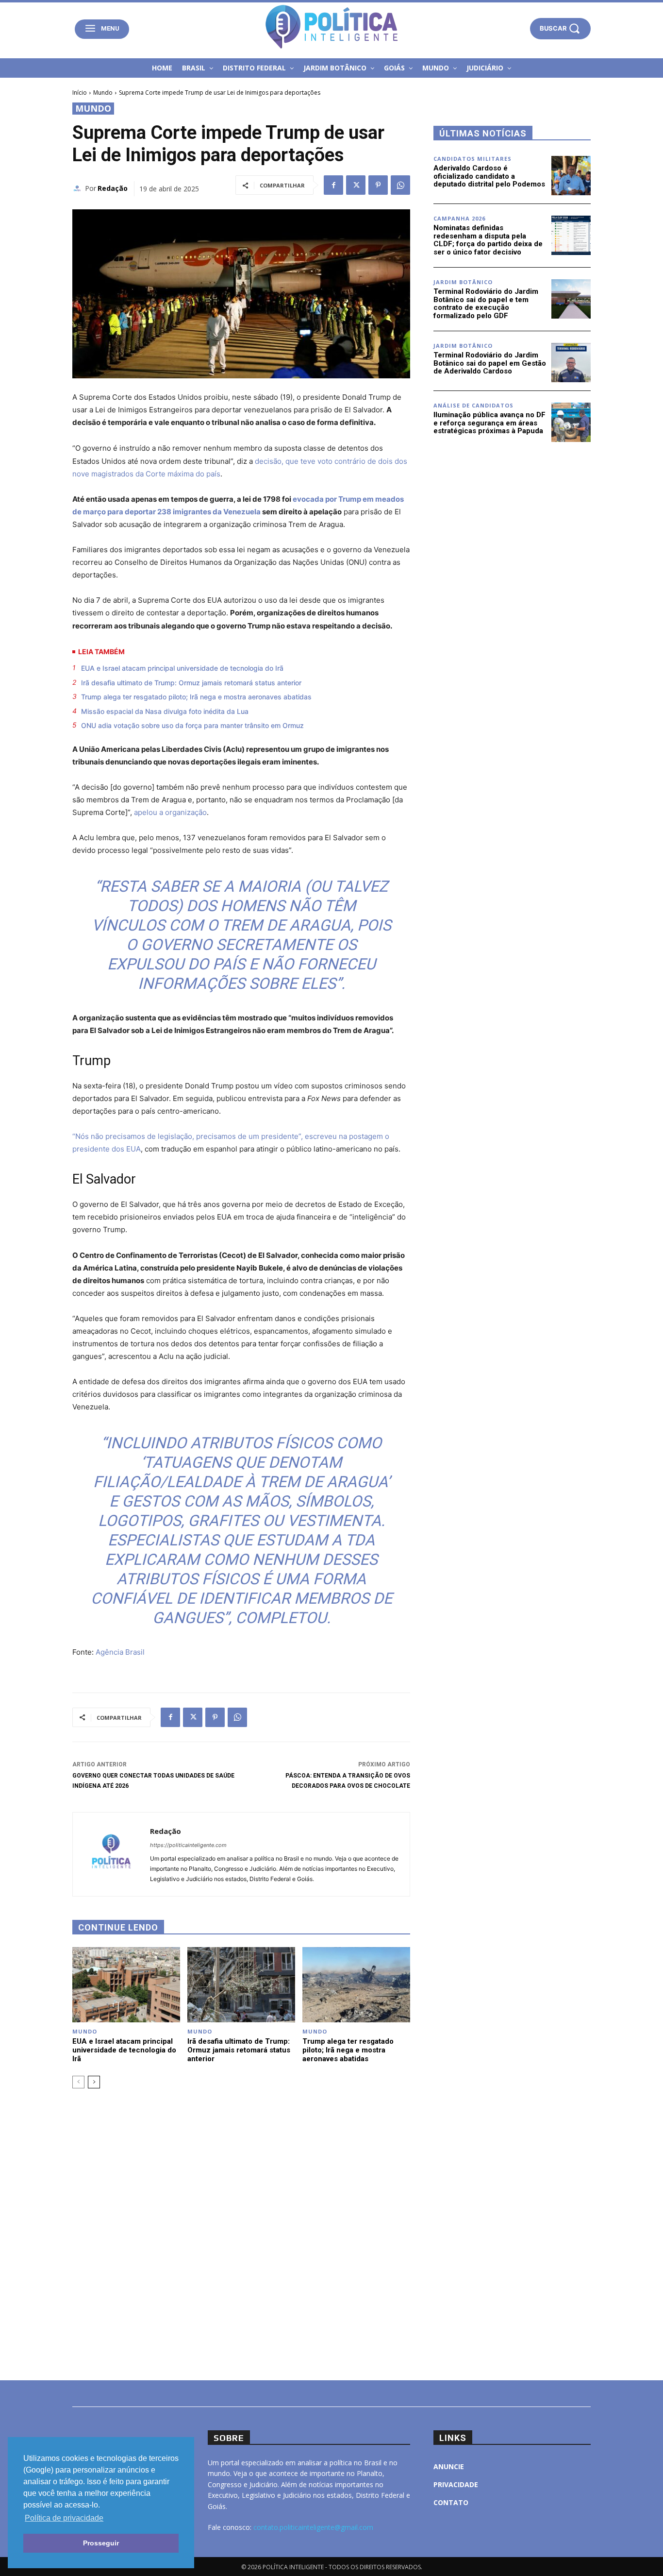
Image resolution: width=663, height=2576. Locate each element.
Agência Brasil (120, 1652)
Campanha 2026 (459, 218)
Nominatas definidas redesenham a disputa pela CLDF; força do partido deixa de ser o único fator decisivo (488, 240)
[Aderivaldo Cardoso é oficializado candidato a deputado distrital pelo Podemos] (571, 176)
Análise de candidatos (473, 405)
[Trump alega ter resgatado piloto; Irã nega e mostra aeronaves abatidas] (356, 1985)
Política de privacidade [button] (64, 2518)
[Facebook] (333, 185)
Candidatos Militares (472, 159)
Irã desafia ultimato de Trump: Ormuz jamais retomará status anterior (191, 683)
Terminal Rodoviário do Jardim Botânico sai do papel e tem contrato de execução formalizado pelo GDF (486, 304)
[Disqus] (241, 2233)
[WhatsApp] (400, 185)
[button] (560, 28)
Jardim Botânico (463, 282)
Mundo (103, 93)
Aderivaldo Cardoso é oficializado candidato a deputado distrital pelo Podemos (489, 176)
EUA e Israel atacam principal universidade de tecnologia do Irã (182, 668)
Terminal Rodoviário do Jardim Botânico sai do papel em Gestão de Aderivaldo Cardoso (490, 363)
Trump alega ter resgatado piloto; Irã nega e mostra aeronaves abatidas (196, 697)
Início (80, 93)
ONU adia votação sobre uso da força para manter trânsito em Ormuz (192, 725)
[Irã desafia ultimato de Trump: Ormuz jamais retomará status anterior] (241, 1985)
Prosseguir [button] (101, 2543)
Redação (113, 188)
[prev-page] (78, 2082)
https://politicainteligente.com (188, 1845)
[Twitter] (356, 185)
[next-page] (94, 2082)
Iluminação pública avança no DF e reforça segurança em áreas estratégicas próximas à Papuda (489, 423)
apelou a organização (170, 812)
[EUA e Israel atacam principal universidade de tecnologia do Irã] (126, 1985)
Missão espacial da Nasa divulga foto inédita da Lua (165, 711)
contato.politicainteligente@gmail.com (313, 2527)
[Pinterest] (378, 185)
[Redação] (79, 188)
